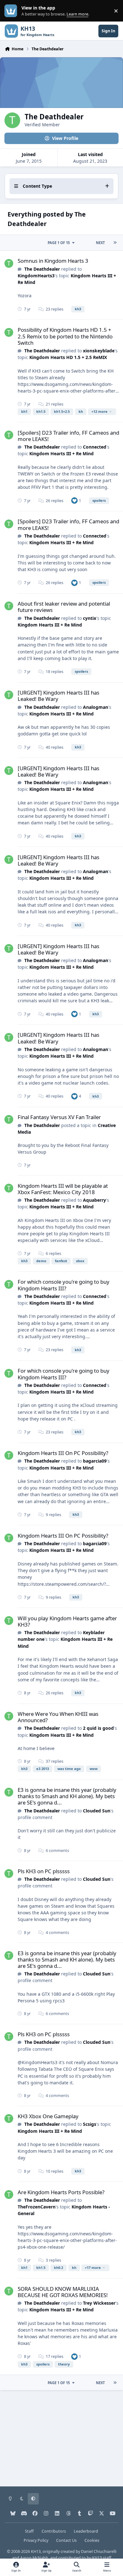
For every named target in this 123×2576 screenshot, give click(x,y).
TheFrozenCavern (37, 2207)
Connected (95, 447)
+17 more (93, 2267)
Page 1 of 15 (59, 243)
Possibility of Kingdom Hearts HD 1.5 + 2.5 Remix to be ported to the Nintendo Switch (65, 336)
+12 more (100, 411)
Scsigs (90, 2124)
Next (100, 243)
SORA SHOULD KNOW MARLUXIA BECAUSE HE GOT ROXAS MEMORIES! (63, 2292)
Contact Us (66, 2540)
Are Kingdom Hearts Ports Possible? (61, 2192)
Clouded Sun (97, 1811)
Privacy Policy (36, 2540)
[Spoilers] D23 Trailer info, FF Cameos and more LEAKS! (68, 436)
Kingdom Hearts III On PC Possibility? (63, 1453)
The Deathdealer (42, 269)
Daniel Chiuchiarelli (99, 2551)
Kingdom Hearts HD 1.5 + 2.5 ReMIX (68, 357)
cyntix (90, 618)
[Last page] (115, 243)
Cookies (92, 2540)
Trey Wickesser (99, 2303)
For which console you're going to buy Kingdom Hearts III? (64, 1285)
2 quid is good (98, 1728)
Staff (29, 2531)
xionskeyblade (99, 351)
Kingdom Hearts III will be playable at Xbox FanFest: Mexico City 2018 (63, 1189)
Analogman (96, 707)
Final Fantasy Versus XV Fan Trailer (59, 1117)
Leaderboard (86, 2531)
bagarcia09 (95, 1461)
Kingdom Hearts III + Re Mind (61, 453)
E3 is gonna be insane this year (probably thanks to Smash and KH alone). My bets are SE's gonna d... (67, 1796)
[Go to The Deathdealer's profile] (9, 263)
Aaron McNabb (34, 2558)
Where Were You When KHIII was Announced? (58, 1717)
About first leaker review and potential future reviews (64, 607)
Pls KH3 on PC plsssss (44, 1871)
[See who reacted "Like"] (74, 500)
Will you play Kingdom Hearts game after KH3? (67, 1621)
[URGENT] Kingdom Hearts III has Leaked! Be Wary (59, 696)
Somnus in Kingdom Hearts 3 (53, 261)
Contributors (54, 2531)
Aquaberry (94, 1200)
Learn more (12, 11)
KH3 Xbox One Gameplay (48, 2116)
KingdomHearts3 (36, 276)
